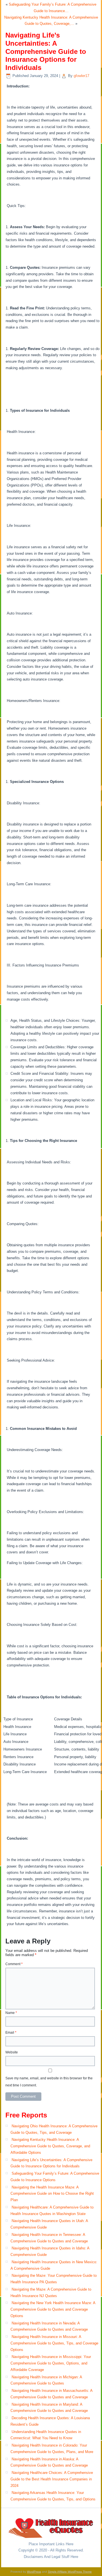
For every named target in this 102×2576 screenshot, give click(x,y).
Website (12, 2052)
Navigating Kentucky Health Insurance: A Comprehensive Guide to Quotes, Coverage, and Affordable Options (50, 2146)
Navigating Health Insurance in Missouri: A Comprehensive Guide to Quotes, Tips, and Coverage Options (54, 2343)
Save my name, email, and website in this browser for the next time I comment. (49, 2082)
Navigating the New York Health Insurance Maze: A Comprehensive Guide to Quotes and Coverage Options (53, 2309)
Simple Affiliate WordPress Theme (70, 2572)
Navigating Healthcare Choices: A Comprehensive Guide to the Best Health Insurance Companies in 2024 (52, 2479)
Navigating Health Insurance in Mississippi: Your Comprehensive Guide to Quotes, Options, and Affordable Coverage (51, 2363)
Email (11, 2033)
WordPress (34, 2572)
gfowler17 (81, 76)
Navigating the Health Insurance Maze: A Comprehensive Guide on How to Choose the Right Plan (52, 2194)
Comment (14, 1964)
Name (11, 2013)
